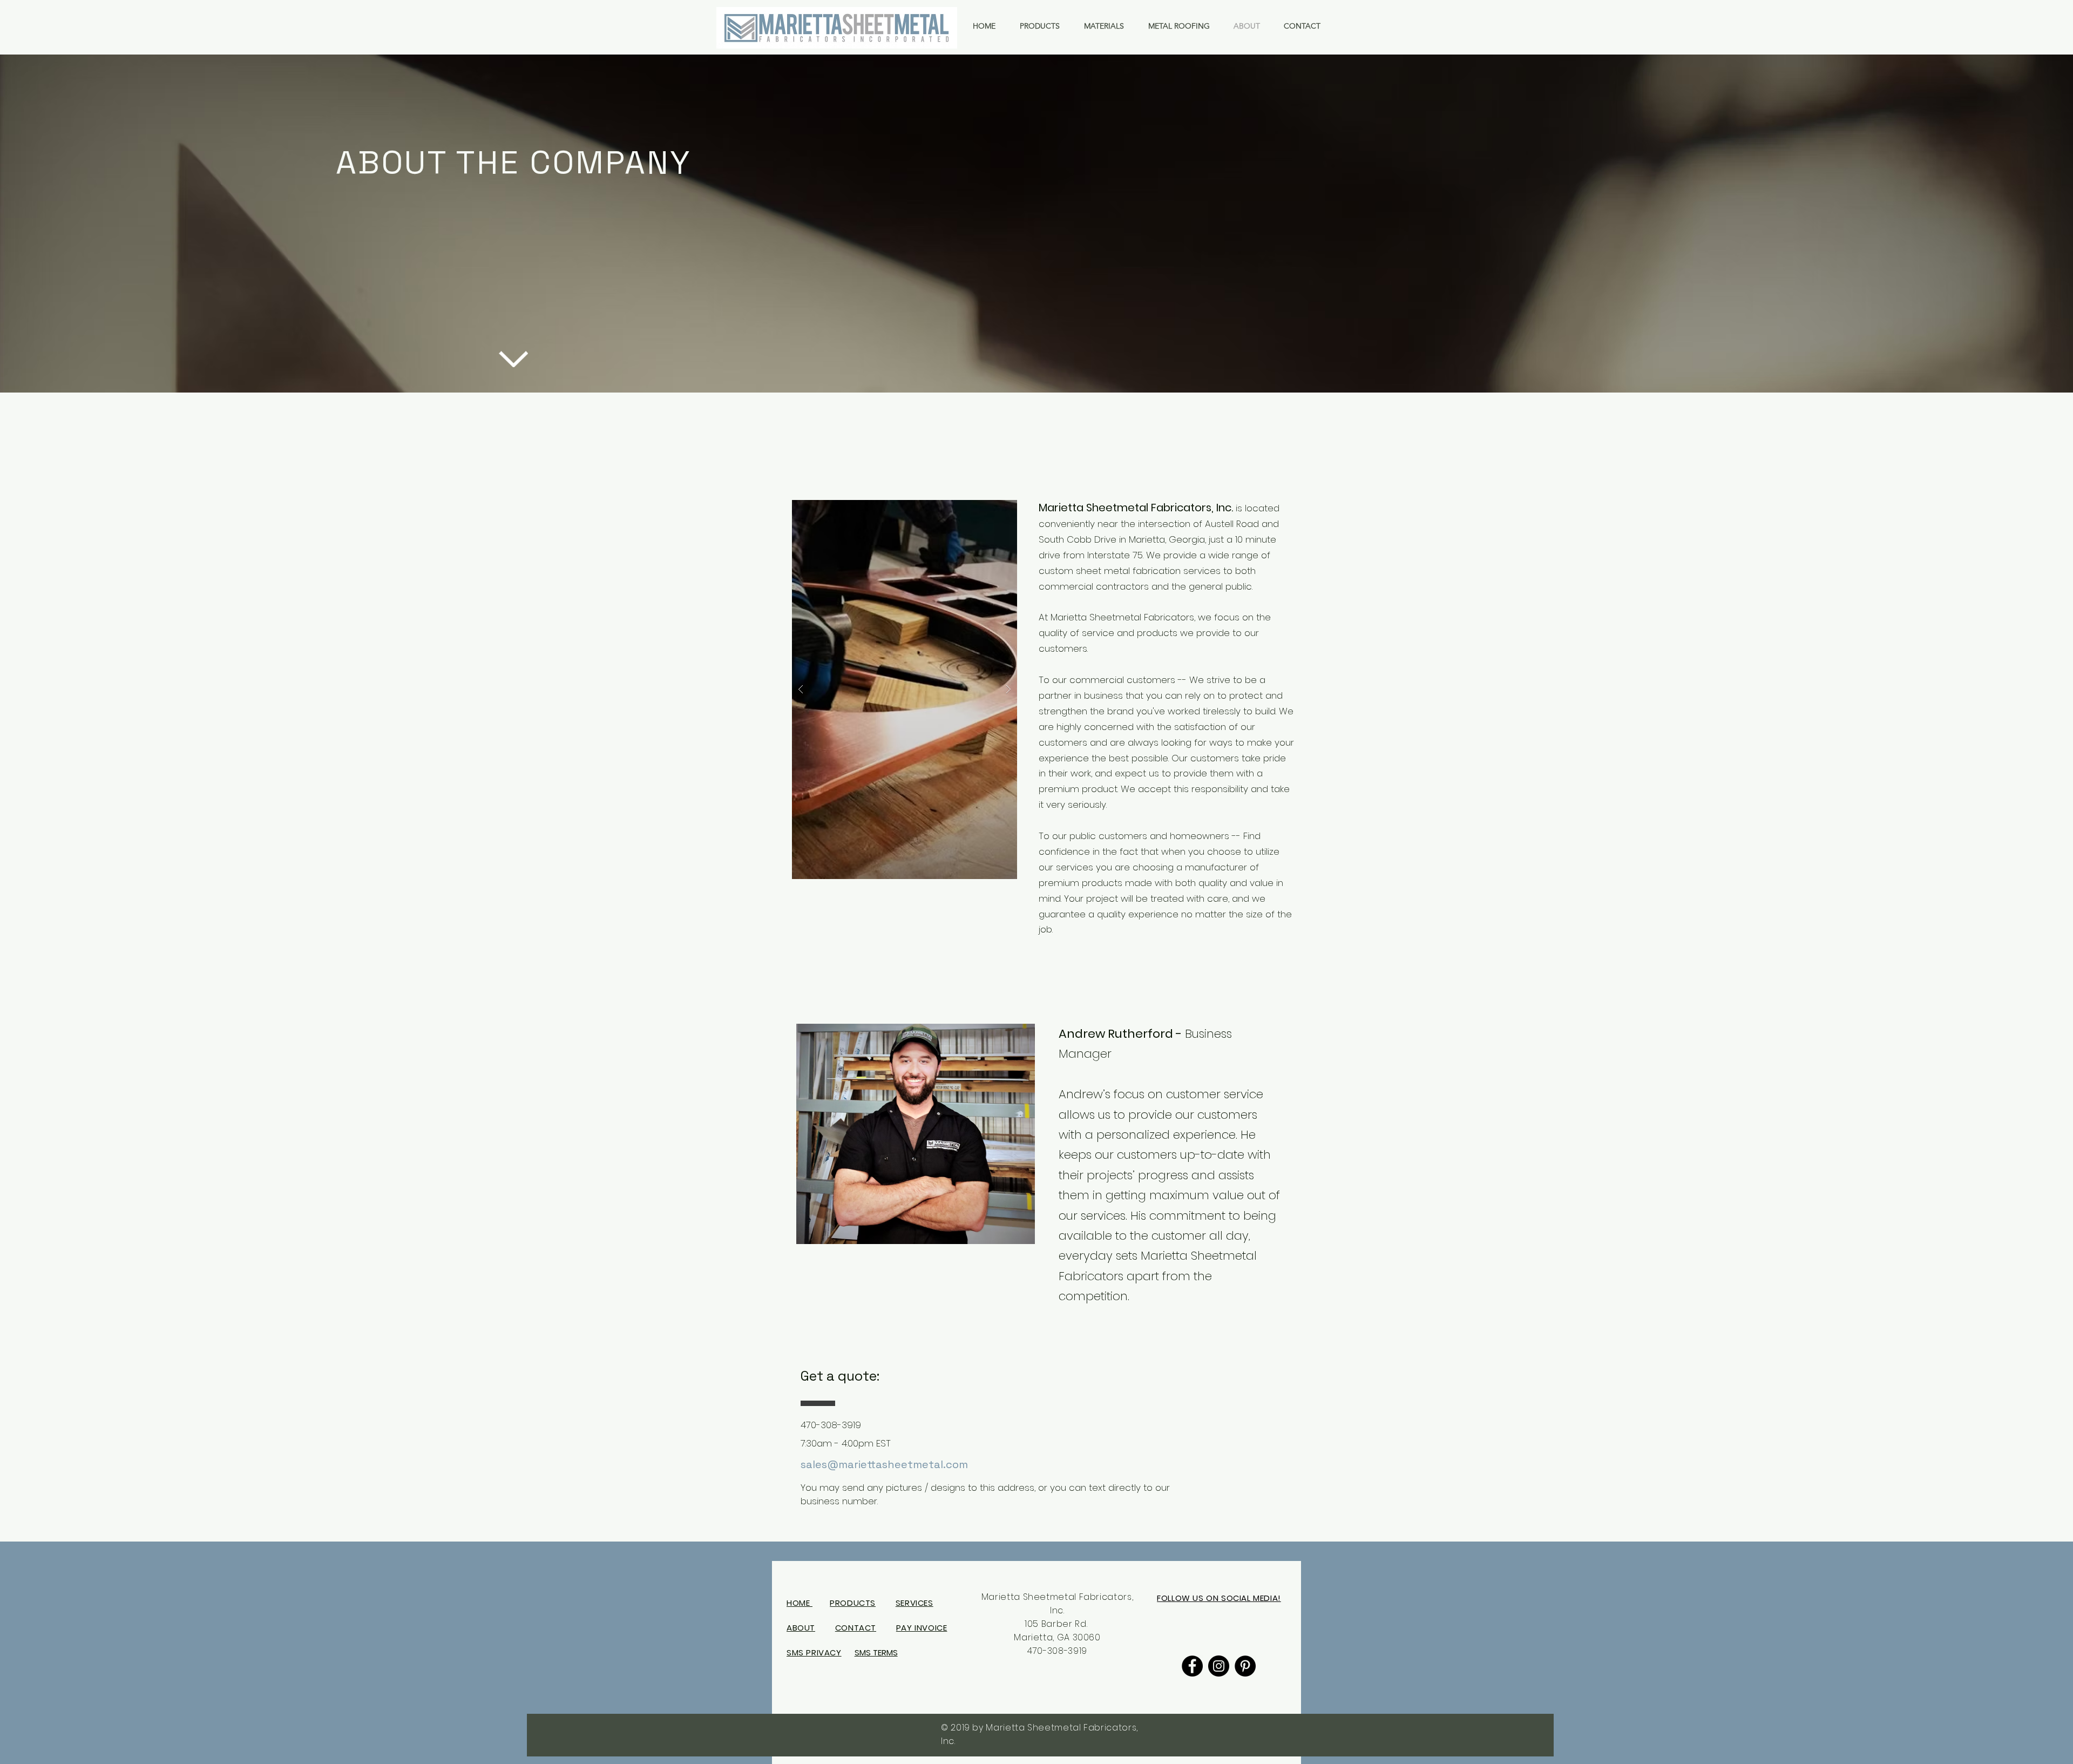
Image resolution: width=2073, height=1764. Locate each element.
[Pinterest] (1245, 1666)
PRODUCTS (853, 1603)
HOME (800, 1603)
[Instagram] (1219, 1666)
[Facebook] (1192, 1666)
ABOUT (801, 1628)
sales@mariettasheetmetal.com (884, 1464)
